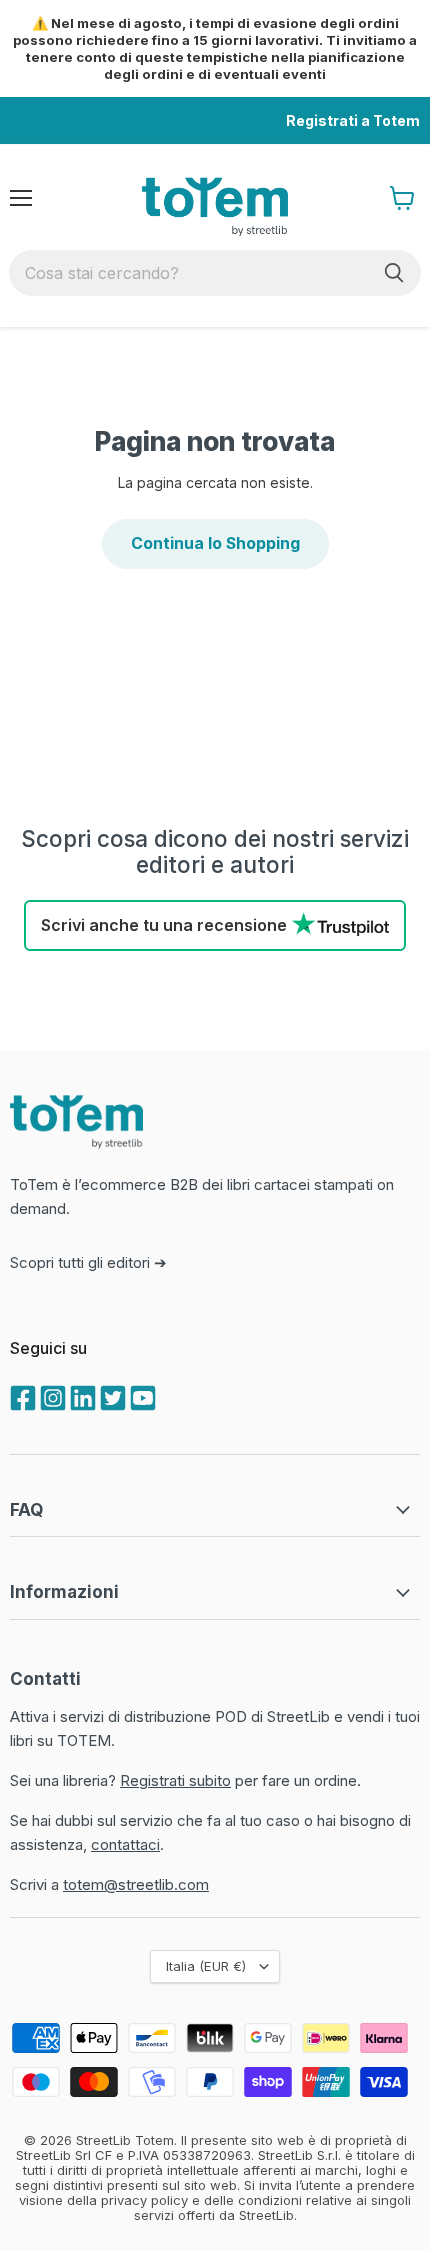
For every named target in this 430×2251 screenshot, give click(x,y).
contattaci (125, 1844)
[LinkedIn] (81, 1396)
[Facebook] (21, 1396)
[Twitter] (111, 1396)
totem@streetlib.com (136, 1884)
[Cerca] (394, 273)
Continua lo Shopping (215, 543)
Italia (206, 1966)
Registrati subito (175, 1780)
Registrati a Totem (353, 120)
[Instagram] (51, 1396)
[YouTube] (141, 1396)
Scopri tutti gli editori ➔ (88, 1262)
